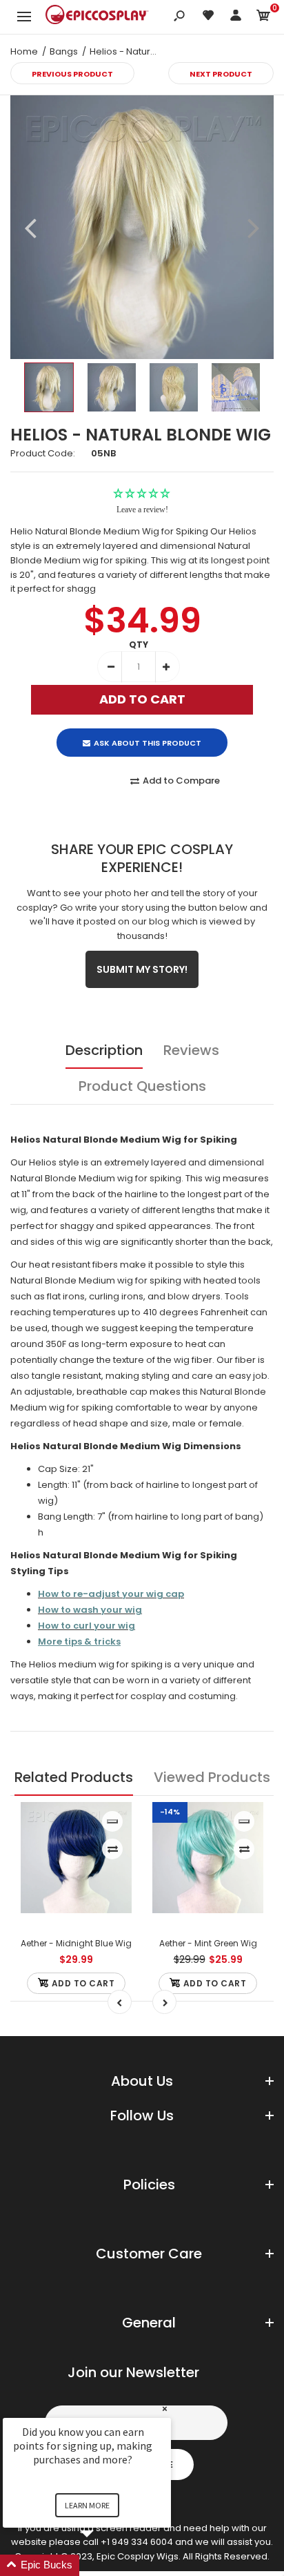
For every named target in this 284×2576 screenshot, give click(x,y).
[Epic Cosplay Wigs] (97, 17)
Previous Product (72, 74)
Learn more (87, 2505)
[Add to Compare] (113, 1849)
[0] (263, 18)
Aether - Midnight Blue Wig (76, 1943)
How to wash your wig (90, 1610)
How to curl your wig (87, 1626)
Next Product (221, 74)
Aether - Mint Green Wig (208, 1943)
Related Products (74, 1777)
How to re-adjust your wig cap (111, 1594)
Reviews (191, 1050)
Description (104, 1050)
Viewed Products (212, 1777)
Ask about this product (148, 743)
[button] (103, 2565)
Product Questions (142, 1086)
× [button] (165, 2409)
